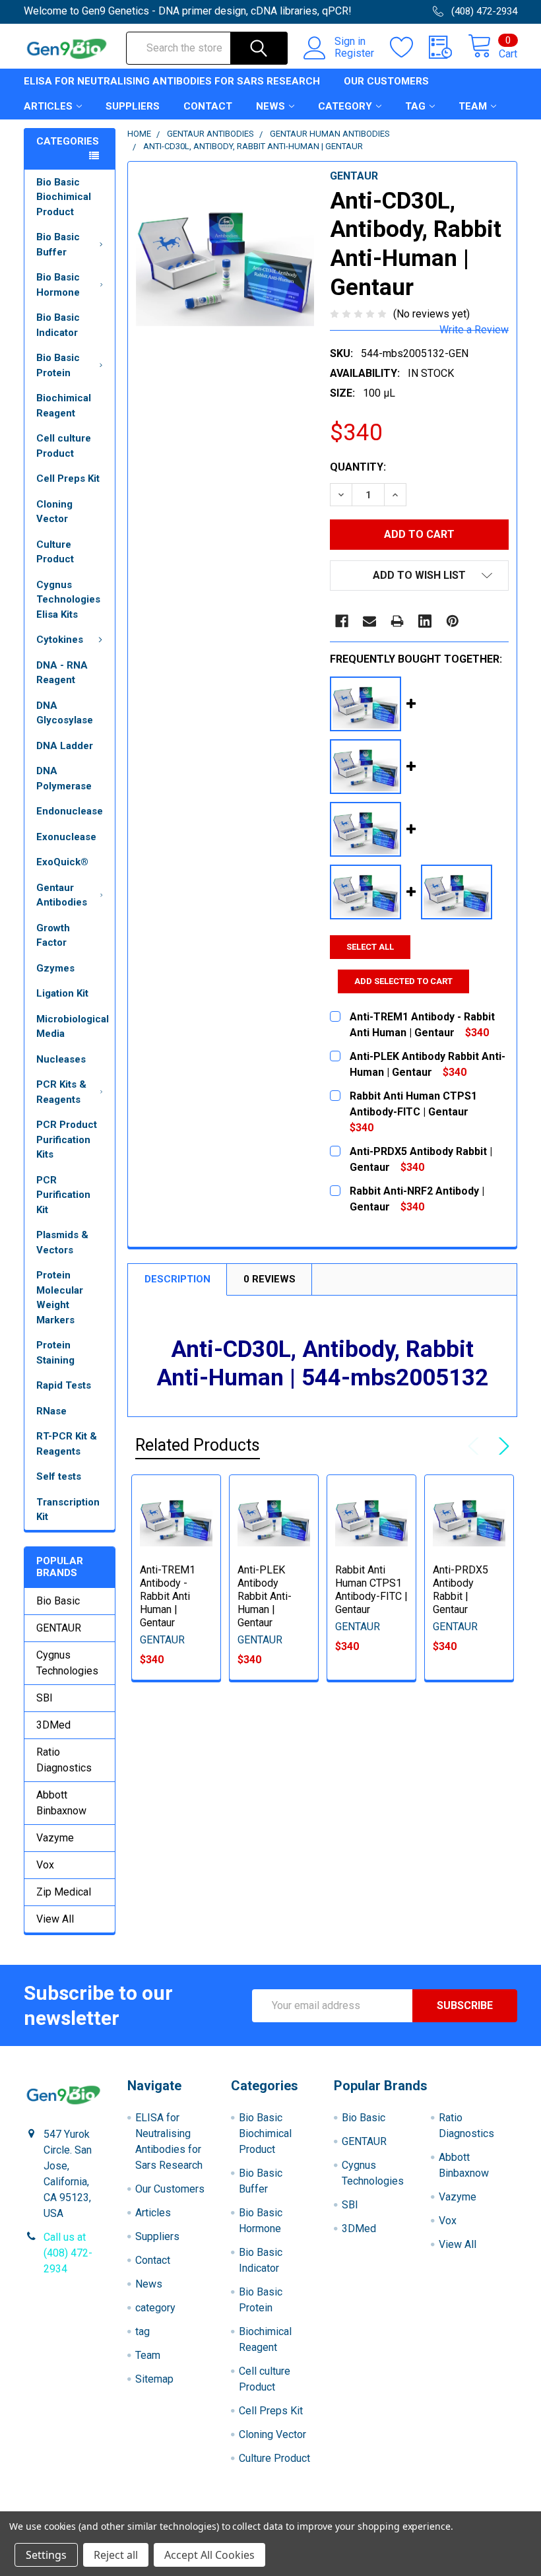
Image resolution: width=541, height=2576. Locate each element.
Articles (48, 106)
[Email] (369, 621)
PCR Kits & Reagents (61, 1092)
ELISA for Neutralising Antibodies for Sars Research (172, 81)
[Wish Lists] (409, 48)
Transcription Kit (68, 1510)
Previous (476, 1446)
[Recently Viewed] (448, 48)
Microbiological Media (73, 1027)
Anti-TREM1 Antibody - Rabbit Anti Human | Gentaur (168, 1596)
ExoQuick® (62, 862)
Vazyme (55, 1838)
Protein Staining (55, 1353)
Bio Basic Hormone (58, 285)
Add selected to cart (403, 981)
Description (177, 1279)
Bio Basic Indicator (58, 325)
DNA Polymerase (64, 778)
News (270, 106)
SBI (45, 1698)
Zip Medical (64, 1892)
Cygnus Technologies (67, 1663)
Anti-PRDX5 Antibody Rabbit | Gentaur (461, 1590)
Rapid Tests (64, 1385)
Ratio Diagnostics (64, 1760)
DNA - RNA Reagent (62, 673)
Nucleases (61, 1059)
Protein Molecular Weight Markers (60, 1298)
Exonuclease (66, 837)
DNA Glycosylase (65, 713)
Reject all (116, 2555)
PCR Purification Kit (63, 1195)
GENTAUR (59, 1628)
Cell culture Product (64, 446)
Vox (45, 1865)
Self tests (59, 1476)
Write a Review (474, 330)
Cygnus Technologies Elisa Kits (68, 600)
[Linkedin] (425, 621)
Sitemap (154, 2379)
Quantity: (358, 467)
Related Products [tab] (198, 1445)
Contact (208, 106)
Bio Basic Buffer (58, 245)
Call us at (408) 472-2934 (68, 2253)
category (345, 106)
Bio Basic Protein (58, 365)
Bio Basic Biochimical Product (64, 197)
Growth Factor (53, 936)
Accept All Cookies (209, 2555)
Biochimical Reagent (64, 406)
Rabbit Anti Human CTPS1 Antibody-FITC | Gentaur (371, 1590)
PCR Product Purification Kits (67, 1139)
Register (354, 53)
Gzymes (55, 968)
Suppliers (133, 106)
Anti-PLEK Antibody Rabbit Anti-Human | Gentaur (265, 1596)
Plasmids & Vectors (62, 1242)
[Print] (397, 621)
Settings (46, 2555)
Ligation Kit (62, 993)
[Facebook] (342, 621)
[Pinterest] (453, 621)
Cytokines (60, 640)
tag (415, 106)
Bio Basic (58, 1601)
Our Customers (386, 81)
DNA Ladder (65, 746)
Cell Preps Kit (68, 479)
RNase (51, 1411)
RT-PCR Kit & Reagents (67, 1444)
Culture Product (55, 552)
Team (473, 106)
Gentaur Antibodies (62, 895)
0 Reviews (270, 1279)
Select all (370, 947)
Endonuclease (70, 811)
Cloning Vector (54, 512)
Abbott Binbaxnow (61, 1803)
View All (55, 1919)
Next (501, 1446)
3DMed (53, 1725)
